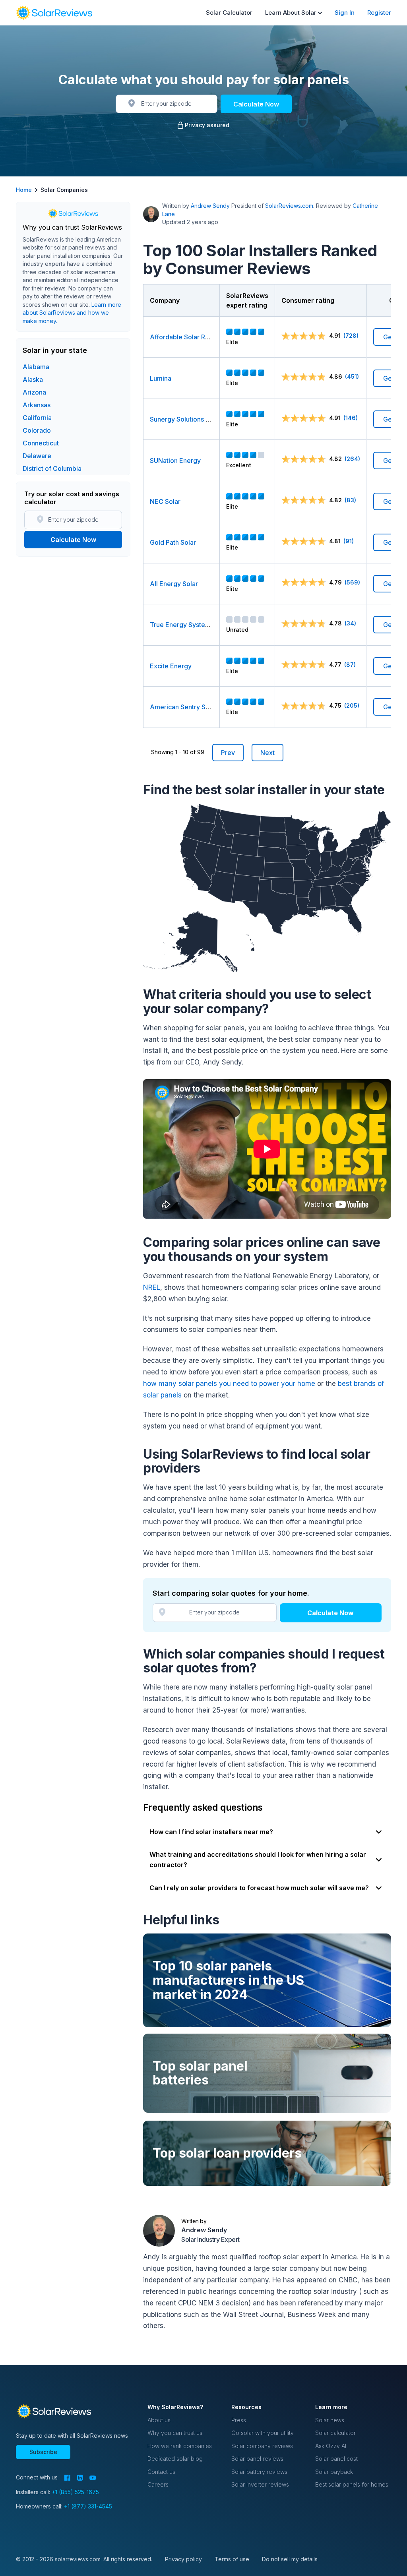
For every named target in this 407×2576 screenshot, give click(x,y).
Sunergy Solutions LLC (184, 419)
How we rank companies (180, 2446)
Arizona (34, 392)
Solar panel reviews (257, 2459)
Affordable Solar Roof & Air (191, 337)
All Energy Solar (174, 584)
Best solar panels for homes (352, 2484)
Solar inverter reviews (260, 2484)
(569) (352, 582)
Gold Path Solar (173, 542)
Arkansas (37, 405)
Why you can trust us (175, 2433)
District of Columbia (52, 468)
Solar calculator (335, 2433)
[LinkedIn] (80, 2478)
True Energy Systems (182, 625)
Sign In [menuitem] (345, 13)
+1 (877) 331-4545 (88, 2506)
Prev (228, 753)
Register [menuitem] (379, 13)
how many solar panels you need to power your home (229, 1384)
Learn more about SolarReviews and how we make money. (72, 313)
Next (267, 753)
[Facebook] (67, 2478)
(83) (350, 500)
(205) (352, 705)
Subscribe (43, 2452)
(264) (352, 459)
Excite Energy (171, 666)
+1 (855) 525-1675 (75, 2492)
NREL (152, 1287)
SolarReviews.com (289, 206)
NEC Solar (165, 501)
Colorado (37, 430)
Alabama (36, 367)
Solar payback (334, 2472)
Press (239, 2420)
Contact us (161, 2472)
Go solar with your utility (263, 2433)
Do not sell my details (290, 2559)
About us (159, 2420)
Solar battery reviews (259, 2472)
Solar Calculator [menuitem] (229, 13)
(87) (350, 665)
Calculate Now (256, 104)
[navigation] (54, 13)
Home (24, 190)
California (37, 418)
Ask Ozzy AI (331, 2446)
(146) (351, 418)
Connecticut (41, 443)
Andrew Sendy (210, 206)
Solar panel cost (336, 2459)
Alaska (33, 379)
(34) (350, 623)
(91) (349, 541)
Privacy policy (183, 2559)
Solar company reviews (262, 2446)
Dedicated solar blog (175, 2459)
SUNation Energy (175, 461)
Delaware (37, 456)
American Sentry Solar (183, 707)
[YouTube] (93, 2478)
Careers (158, 2484)
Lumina (161, 378)
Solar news (330, 2420)
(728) (351, 336)
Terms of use (232, 2559)
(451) (352, 376)
